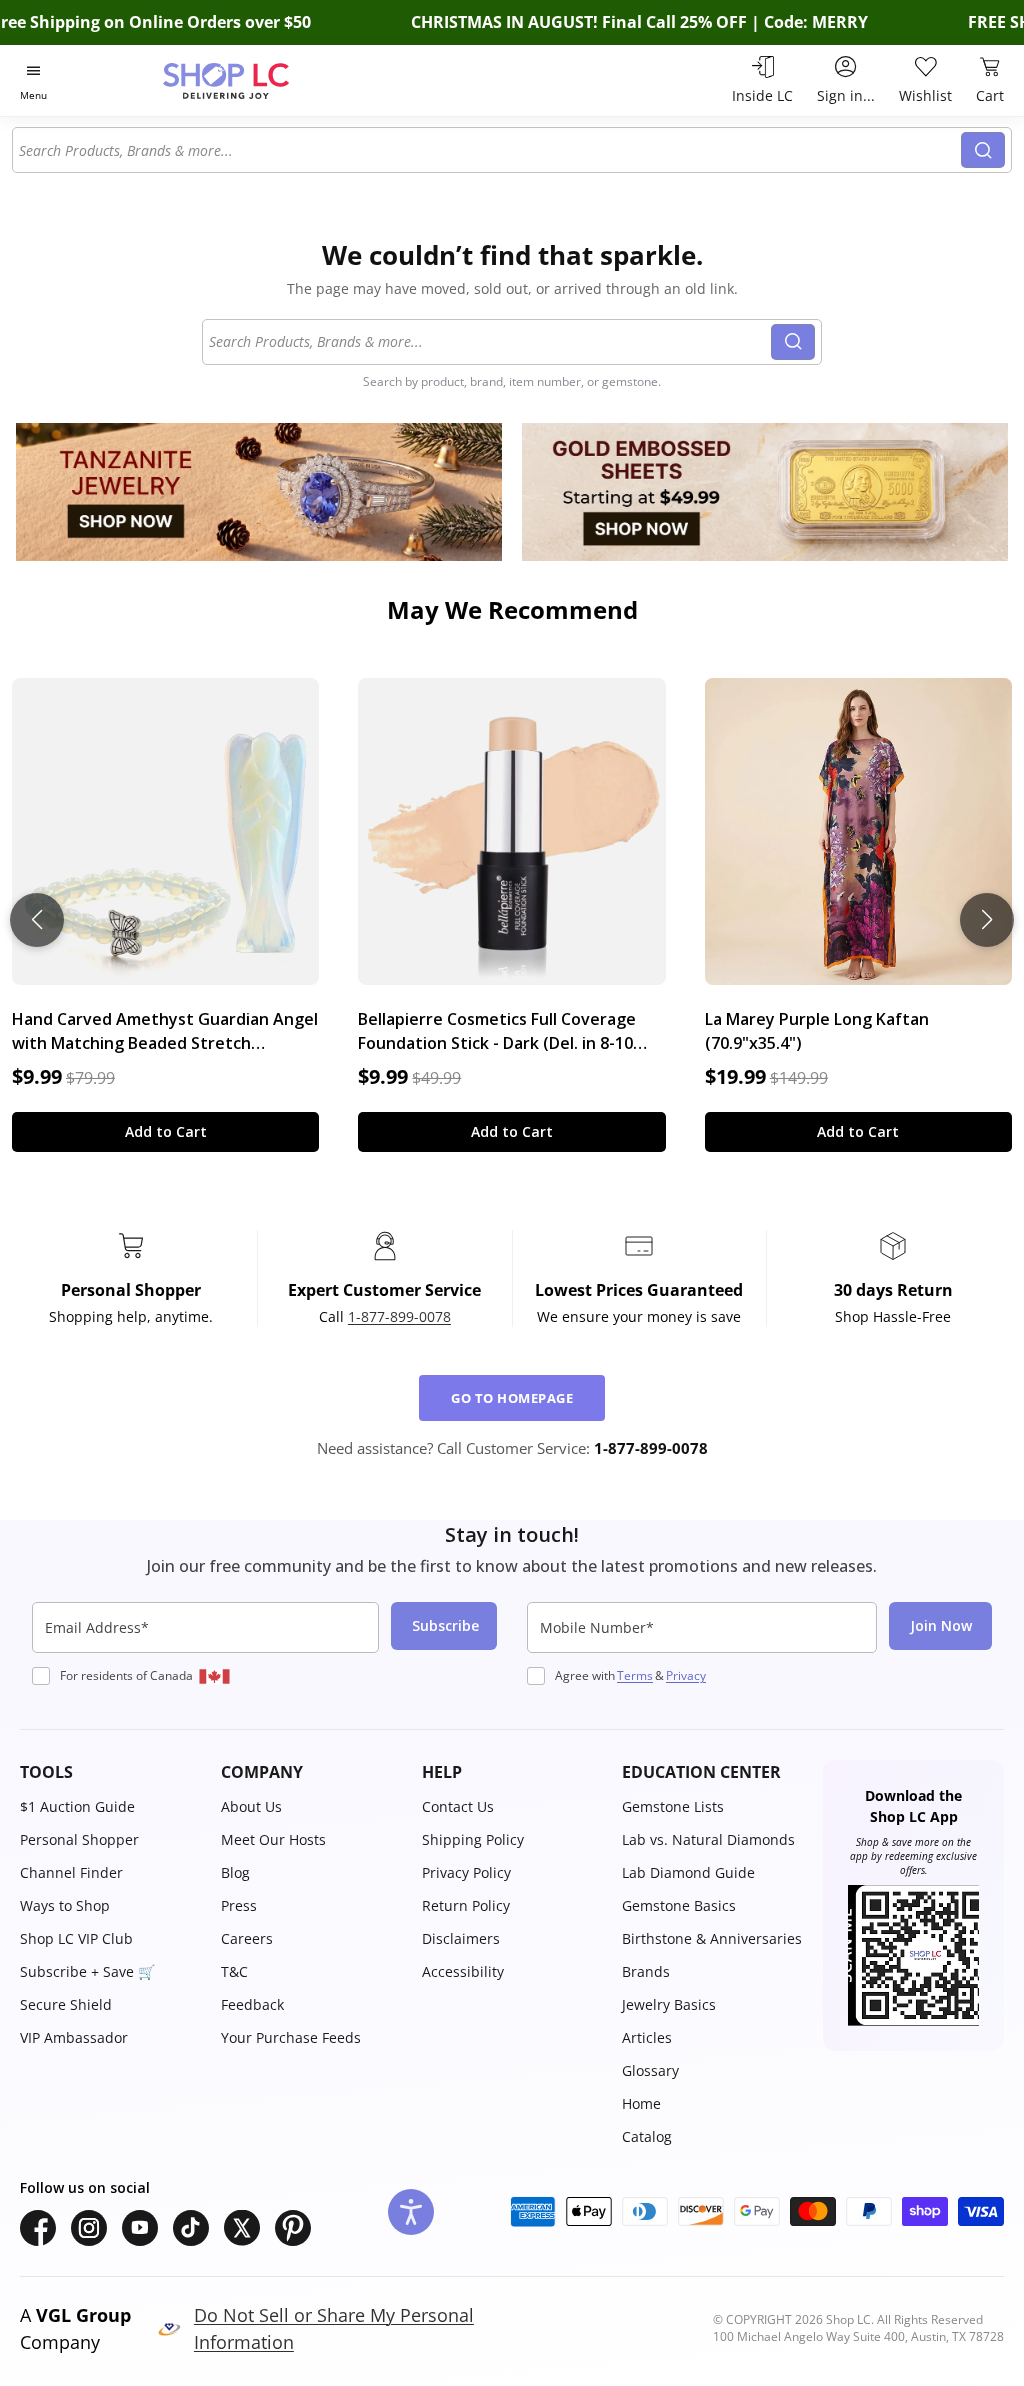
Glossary (650, 2070)
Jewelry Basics (669, 2004)
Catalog (647, 2136)
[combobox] (487, 150)
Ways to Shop (65, 1905)
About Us (251, 1806)
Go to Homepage (512, 1398)
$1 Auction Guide (77, 1806)
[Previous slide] (37, 920)
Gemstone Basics (679, 1905)
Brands (646, 1971)
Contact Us (458, 1806)
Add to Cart (166, 1131)
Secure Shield (66, 2004)
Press (239, 1905)
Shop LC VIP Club (76, 1938)
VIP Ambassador (74, 2037)
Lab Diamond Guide (688, 1872)
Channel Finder (71, 1872)
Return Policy (466, 1905)
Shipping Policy (473, 1839)
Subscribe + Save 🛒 (87, 1971)
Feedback (252, 2004)
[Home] (261, 80)
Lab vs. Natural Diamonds (708, 1839)
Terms (635, 1675)
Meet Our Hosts (273, 1839)
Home (641, 2103)
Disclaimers (461, 1938)
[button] (110, 1772)
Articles (647, 2037)
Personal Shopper (79, 1839)
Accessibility (463, 1971)
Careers (247, 1938)
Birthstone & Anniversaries (712, 1938)
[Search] (983, 150)
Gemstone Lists (673, 1806)
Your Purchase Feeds (291, 2037)
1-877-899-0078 (399, 1316)
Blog (235, 1872)
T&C (234, 1971)
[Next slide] (987, 920)
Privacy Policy (466, 1872)
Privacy (686, 1675)
